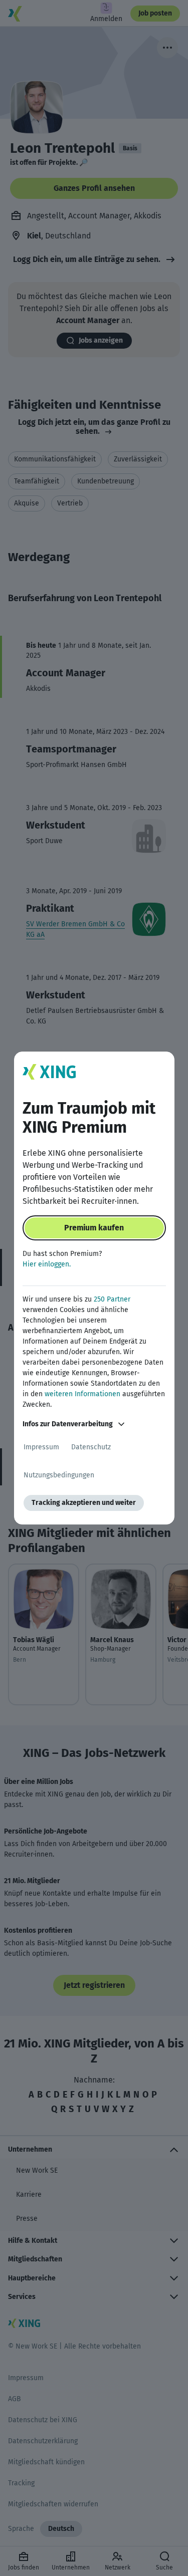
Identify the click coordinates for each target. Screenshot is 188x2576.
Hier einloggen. (47, 1264)
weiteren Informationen (82, 1394)
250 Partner (112, 1299)
